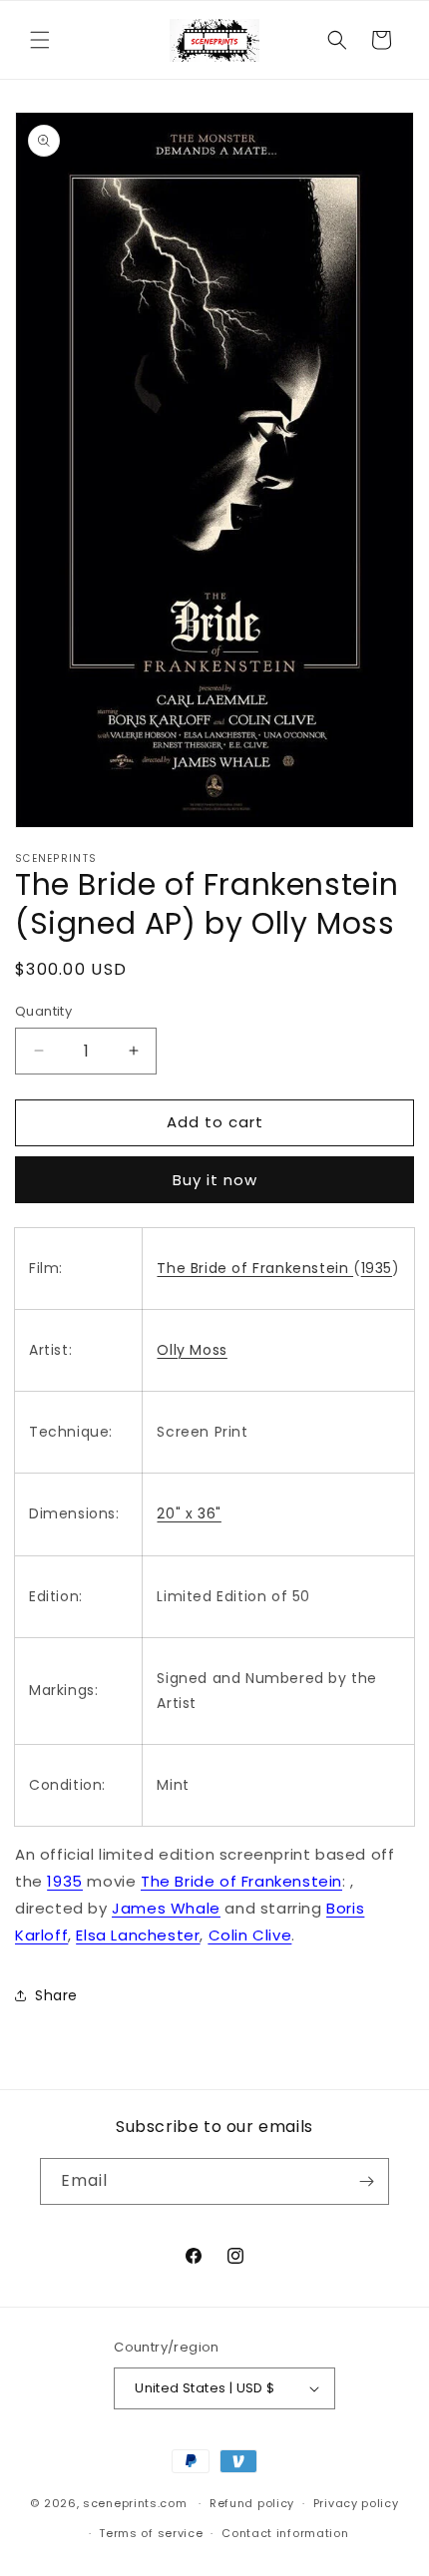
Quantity (43, 1011)
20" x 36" (189, 1513)
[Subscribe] (366, 2181)
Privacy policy (356, 2503)
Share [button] (56, 1995)
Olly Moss (192, 1350)
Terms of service (151, 2533)
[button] (40, 40)
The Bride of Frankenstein (255, 1268)
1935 (377, 1268)
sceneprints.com (135, 2503)
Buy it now (215, 1180)
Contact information (285, 2533)
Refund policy (252, 2503)
